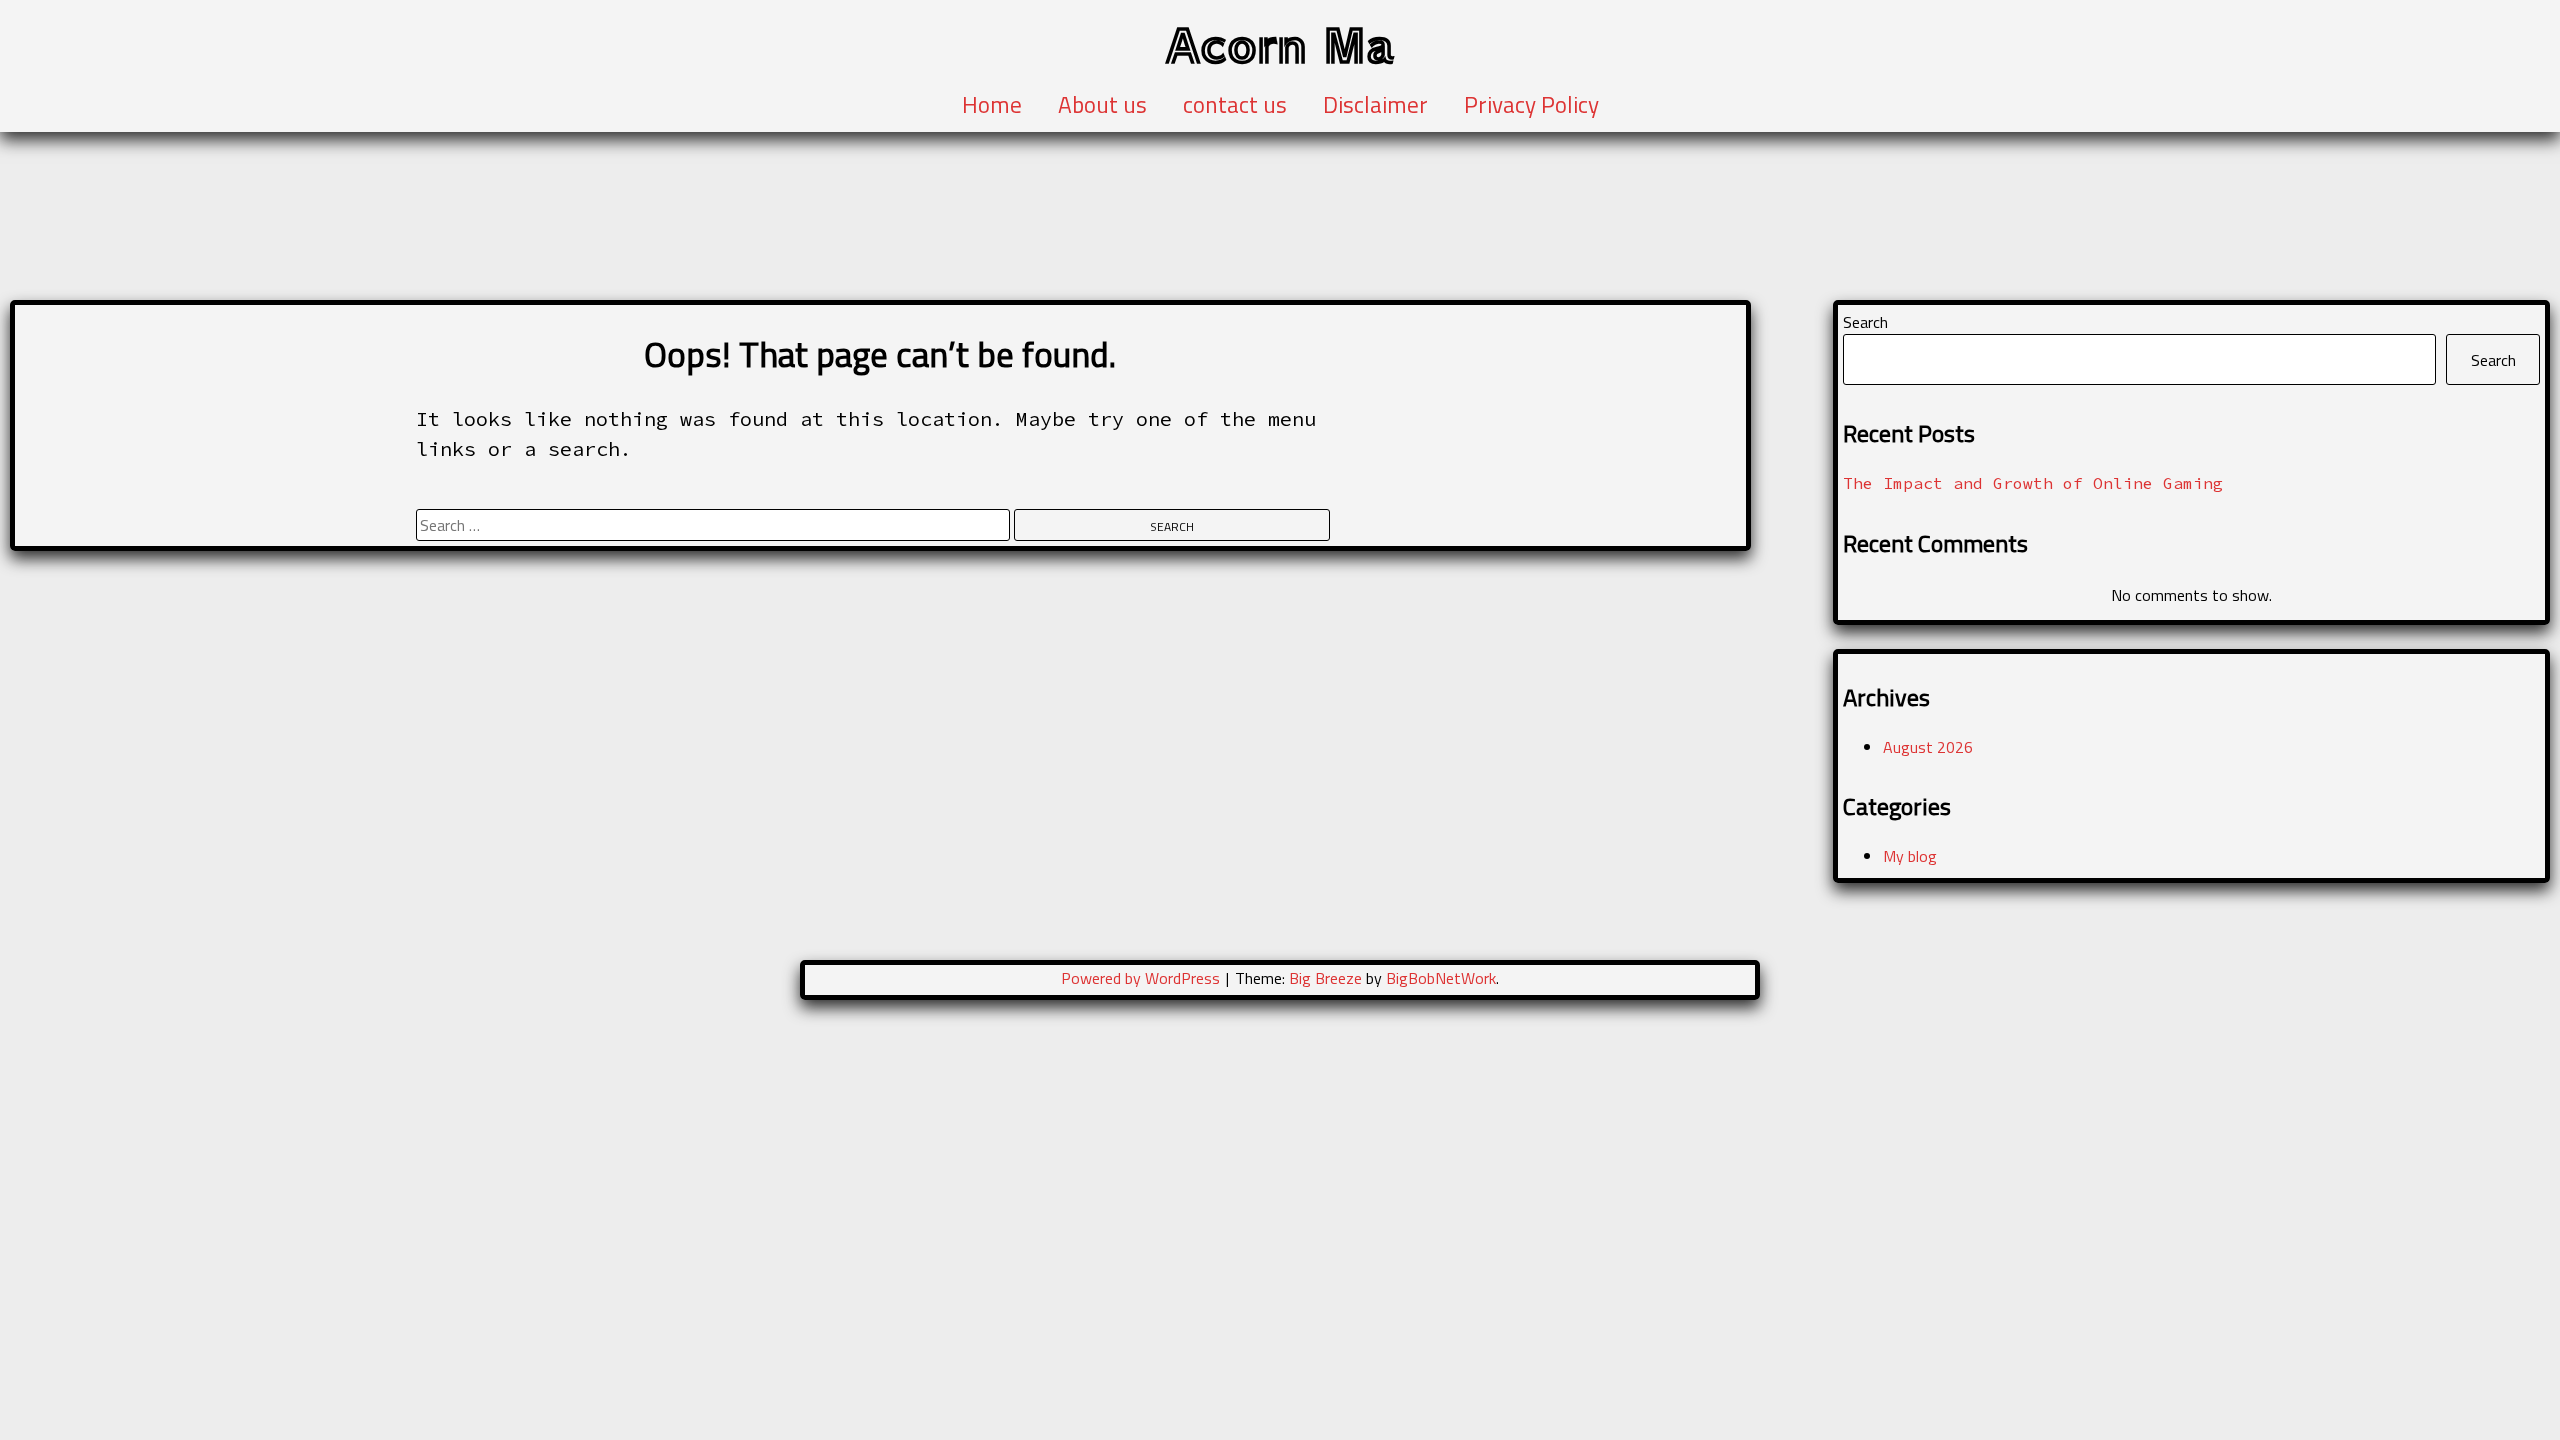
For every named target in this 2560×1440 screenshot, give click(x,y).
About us (1102, 105)
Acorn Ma (1280, 43)
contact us (1235, 105)
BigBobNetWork (1441, 978)
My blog (1910, 856)
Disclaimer (1375, 105)
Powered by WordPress (1142, 978)
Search (1865, 322)
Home (992, 105)
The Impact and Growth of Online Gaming (2033, 483)
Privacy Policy (1531, 105)
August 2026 (1928, 747)
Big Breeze (1325, 978)
